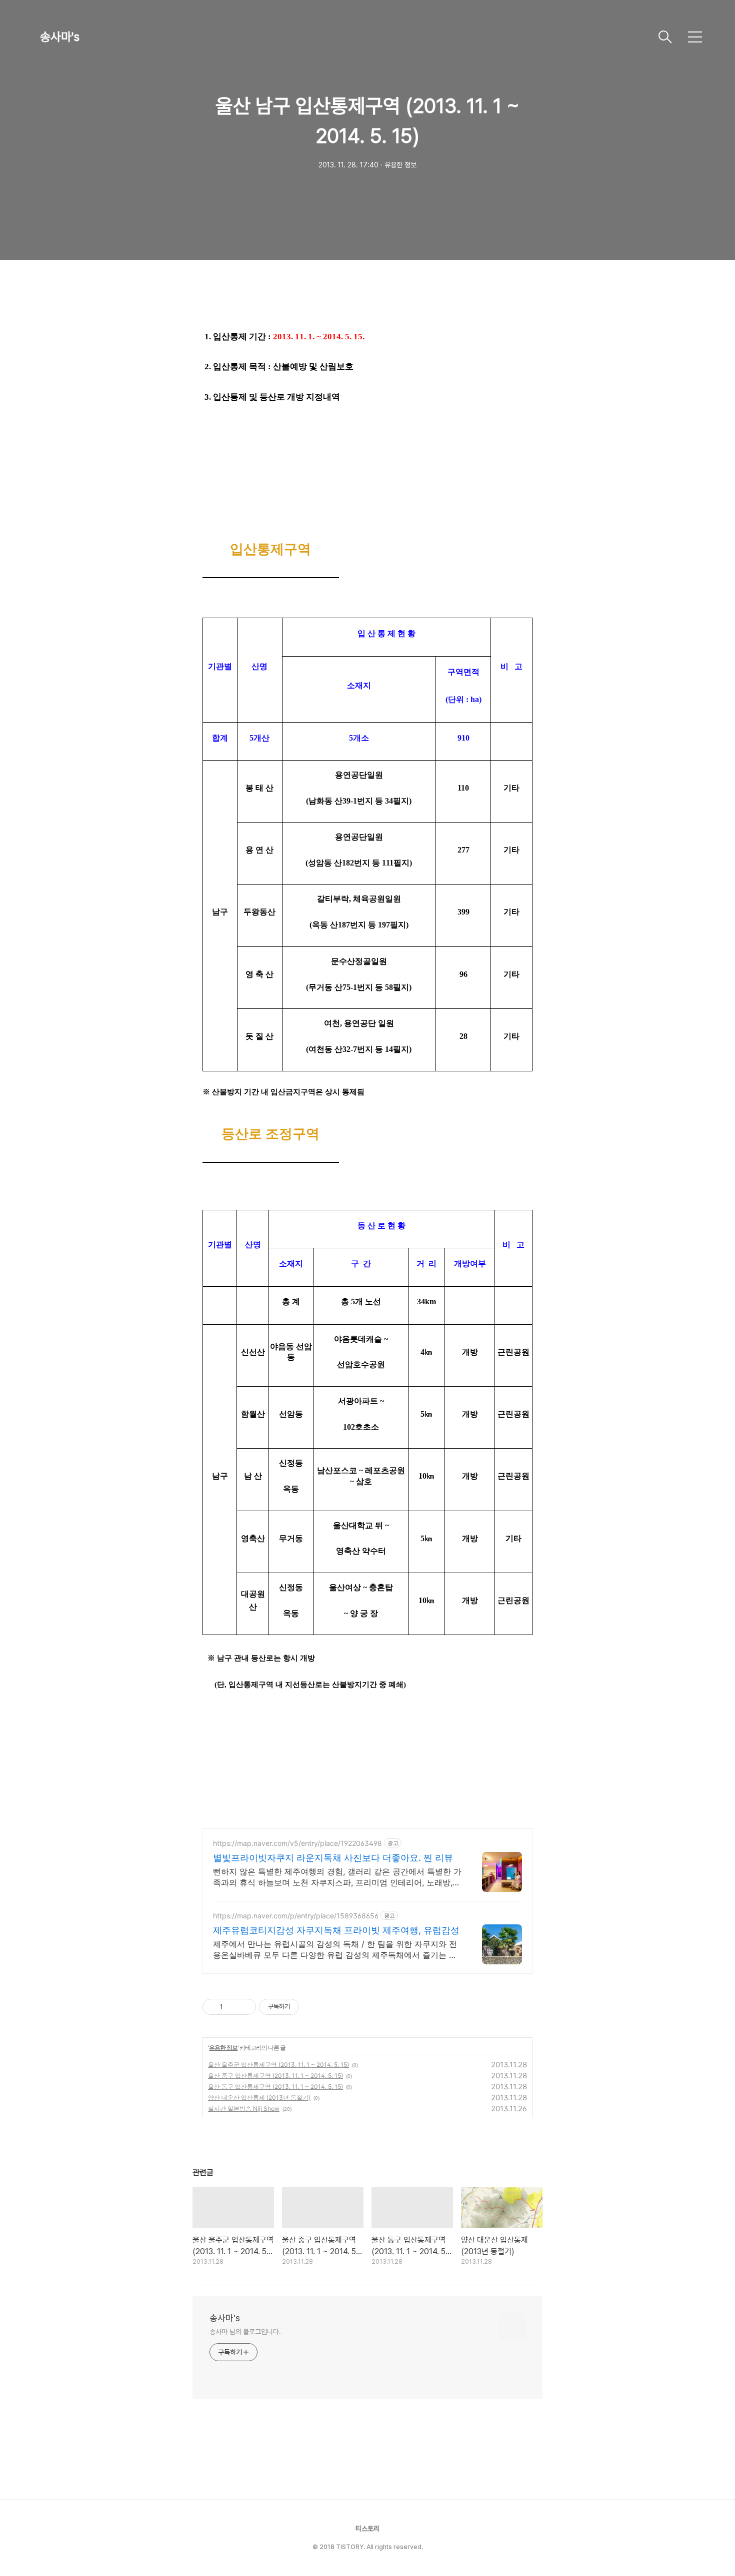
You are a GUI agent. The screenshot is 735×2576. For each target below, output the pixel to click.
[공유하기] (232, 2007)
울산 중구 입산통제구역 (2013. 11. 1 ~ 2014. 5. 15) (275, 2076)
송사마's (60, 37)
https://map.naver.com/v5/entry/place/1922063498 (297, 1843)
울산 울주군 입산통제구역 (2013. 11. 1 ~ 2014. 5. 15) (278, 2065)
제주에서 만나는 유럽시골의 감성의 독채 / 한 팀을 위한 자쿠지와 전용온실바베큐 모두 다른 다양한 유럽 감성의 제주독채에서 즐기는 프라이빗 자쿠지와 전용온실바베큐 (335, 1950)
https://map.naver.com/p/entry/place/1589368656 (296, 1916)
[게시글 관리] (245, 2007)
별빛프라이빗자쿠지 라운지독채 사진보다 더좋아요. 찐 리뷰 (333, 1858)
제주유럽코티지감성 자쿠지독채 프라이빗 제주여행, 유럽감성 (336, 1930)
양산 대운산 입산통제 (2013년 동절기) (259, 2098)
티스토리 (367, 2529)
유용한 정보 (223, 2048)
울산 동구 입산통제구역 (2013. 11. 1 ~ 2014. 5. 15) (275, 2087)
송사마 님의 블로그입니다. (245, 2332)
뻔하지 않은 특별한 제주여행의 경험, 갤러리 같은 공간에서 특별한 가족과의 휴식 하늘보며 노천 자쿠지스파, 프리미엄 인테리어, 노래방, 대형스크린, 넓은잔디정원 (337, 1877)
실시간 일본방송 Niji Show (244, 2109)
